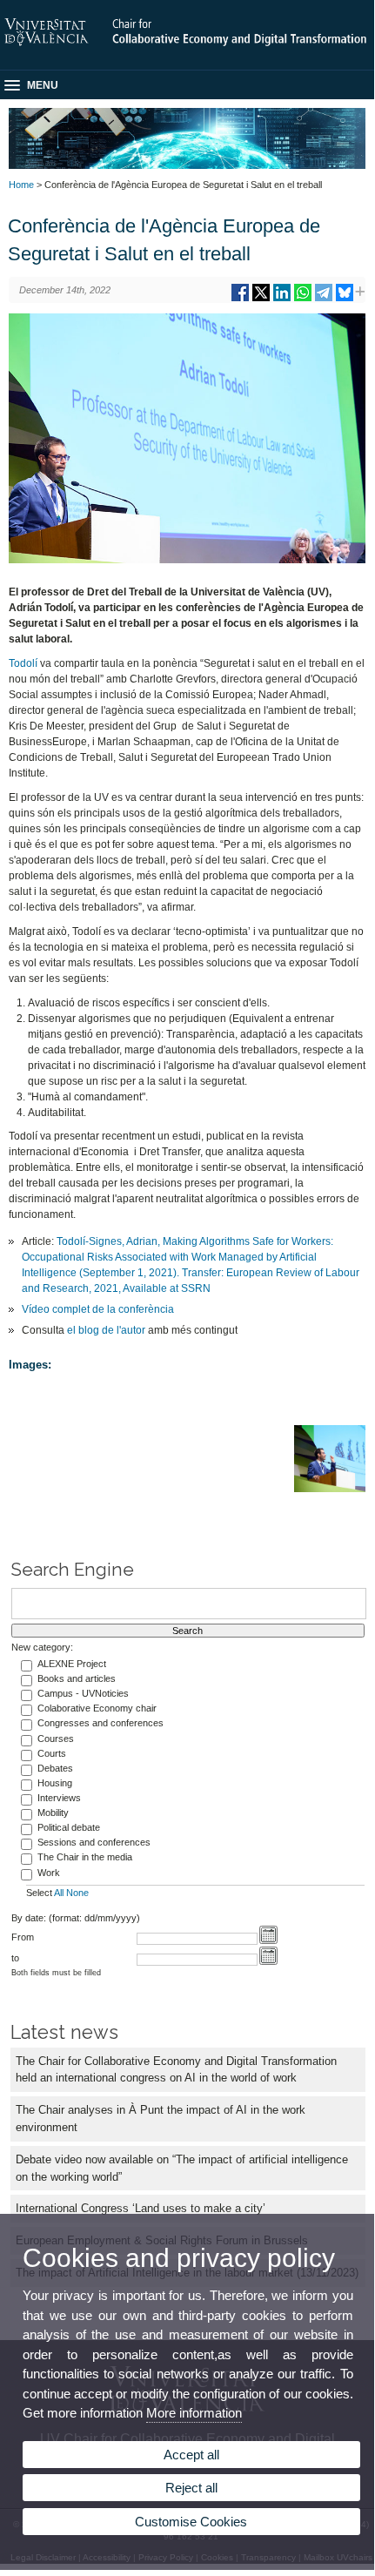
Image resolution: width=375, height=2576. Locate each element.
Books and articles (77, 1678)
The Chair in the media (85, 1857)
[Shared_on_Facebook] (240, 299)
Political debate (69, 1827)
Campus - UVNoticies (83, 1693)
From (23, 1937)
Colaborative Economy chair (97, 1708)
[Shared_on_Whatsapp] (303, 299)
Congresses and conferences (100, 1723)
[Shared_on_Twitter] (261, 299)
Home (21, 185)
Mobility (53, 1813)
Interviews (59, 1798)
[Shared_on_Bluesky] (345, 299)
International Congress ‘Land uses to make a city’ (141, 2208)
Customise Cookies (191, 2522)
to (15, 1958)
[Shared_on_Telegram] (324, 299)
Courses (56, 1739)
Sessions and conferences (94, 1842)
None (77, 1893)
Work (49, 1873)
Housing (55, 1783)
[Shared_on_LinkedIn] (282, 299)
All (59, 1893)
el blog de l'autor (107, 1330)
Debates (55, 1768)
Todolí (23, 663)
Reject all (191, 2488)
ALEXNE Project (72, 1664)
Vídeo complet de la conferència (98, 1309)
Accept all (191, 2455)
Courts (52, 1753)
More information (194, 2413)
